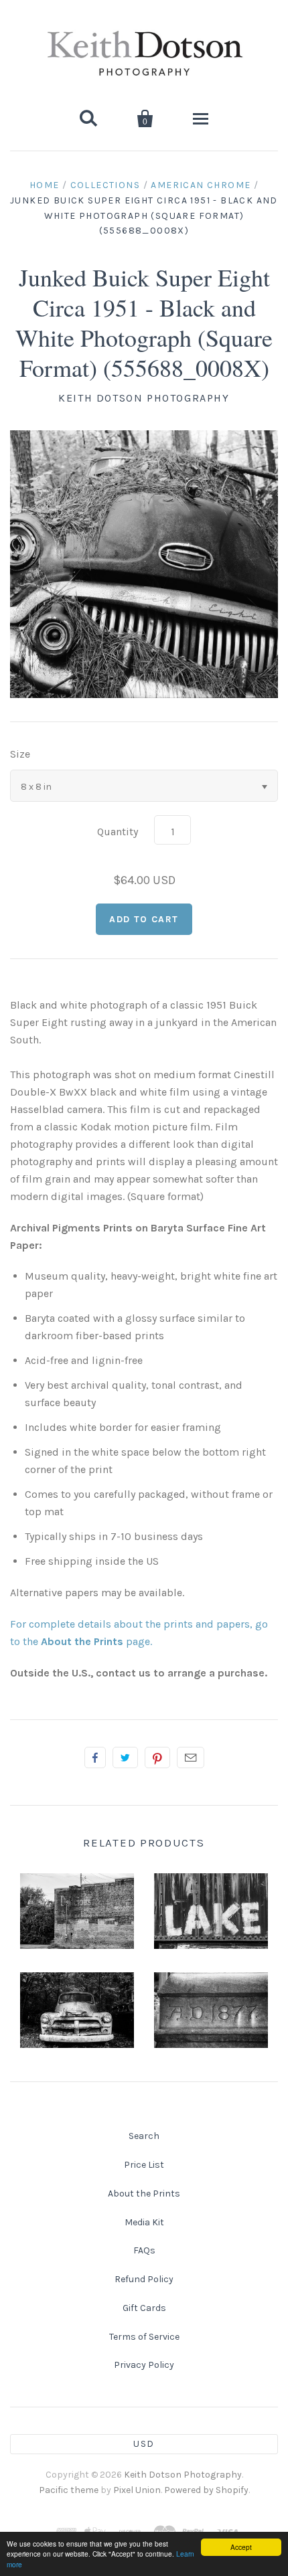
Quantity (118, 832)
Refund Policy (144, 2279)
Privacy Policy (144, 2365)
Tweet (125, 1757)
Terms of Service (144, 2337)
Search (144, 2136)
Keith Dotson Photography (144, 398)
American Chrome (201, 185)
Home (45, 185)
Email (191, 1757)
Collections (105, 185)
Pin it (157, 1757)
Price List (144, 2165)
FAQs (144, 2250)
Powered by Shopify (206, 2490)
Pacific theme (69, 2490)
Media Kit (144, 2222)
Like (95, 1757)
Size (20, 754)
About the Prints (144, 2194)
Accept (241, 2547)
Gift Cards (144, 2308)
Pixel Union (137, 2490)
